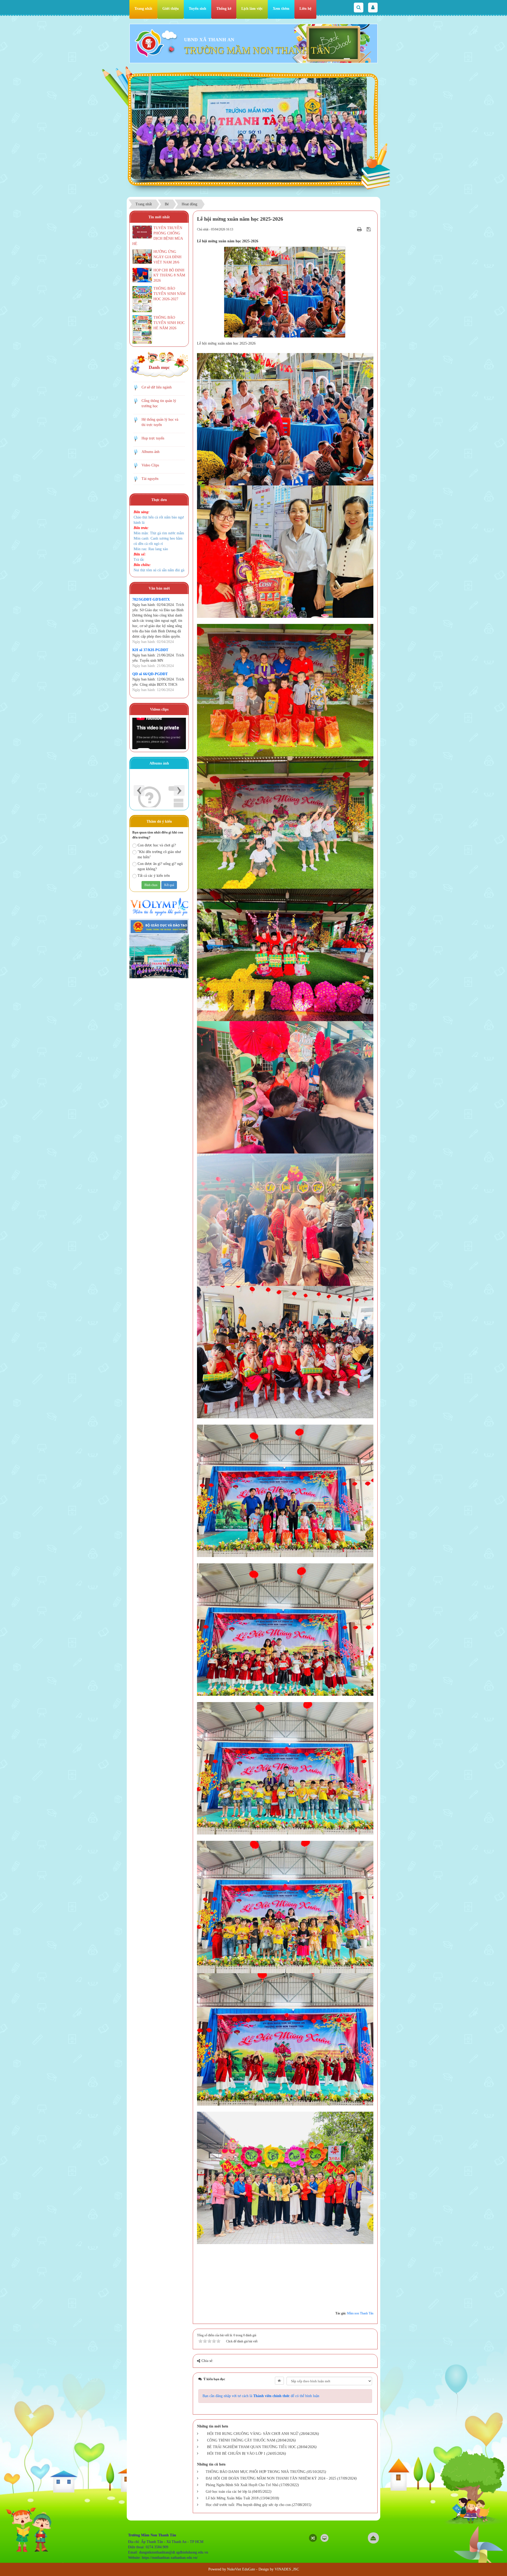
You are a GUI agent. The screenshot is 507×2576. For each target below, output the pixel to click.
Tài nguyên (150, 479)
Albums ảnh (151, 452)
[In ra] (360, 229)
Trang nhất (143, 9)
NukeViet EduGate (241, 2569)
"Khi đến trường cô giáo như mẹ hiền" (159, 854)
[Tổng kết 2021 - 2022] (159, 789)
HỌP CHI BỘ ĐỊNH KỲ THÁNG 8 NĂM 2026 (169, 275)
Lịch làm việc (252, 9)
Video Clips (150, 465)
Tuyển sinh (198, 9)
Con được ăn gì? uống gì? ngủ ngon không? (160, 866)
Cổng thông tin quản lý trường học (159, 403)
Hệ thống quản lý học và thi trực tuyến (160, 422)
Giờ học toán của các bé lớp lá (228, 2492)
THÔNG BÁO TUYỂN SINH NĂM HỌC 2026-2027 (169, 294)
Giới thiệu (171, 9)
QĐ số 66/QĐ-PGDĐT (150, 674)
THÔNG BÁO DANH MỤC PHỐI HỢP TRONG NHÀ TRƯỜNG (256, 2472)
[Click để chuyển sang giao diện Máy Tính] (325, 2538)
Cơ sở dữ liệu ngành (157, 387)
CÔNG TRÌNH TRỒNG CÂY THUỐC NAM (241, 2440)
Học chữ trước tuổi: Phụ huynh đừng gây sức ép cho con (248, 2505)
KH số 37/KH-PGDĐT (150, 650)
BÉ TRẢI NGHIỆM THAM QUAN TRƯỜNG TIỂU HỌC (252, 2447)
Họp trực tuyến (153, 438)
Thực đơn (159, 500)
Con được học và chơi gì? (157, 845)
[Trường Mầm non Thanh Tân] (149, 43)
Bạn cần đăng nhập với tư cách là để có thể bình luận (261, 2396)
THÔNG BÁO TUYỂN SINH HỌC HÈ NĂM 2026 (169, 323)
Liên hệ (305, 9)
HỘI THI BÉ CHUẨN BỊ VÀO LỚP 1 (236, 2454)
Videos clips (159, 709)
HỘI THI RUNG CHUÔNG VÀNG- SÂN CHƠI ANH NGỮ (253, 2434)
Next (179, 791)
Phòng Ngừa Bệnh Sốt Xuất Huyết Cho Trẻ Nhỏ (242, 2485)
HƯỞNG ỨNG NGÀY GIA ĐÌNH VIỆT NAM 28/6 (167, 257)
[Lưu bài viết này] (369, 229)
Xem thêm (281, 9)
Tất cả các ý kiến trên (154, 876)
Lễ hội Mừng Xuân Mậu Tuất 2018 (232, 2498)
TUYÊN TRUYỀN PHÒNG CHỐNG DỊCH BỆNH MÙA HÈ (158, 236)
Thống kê (224, 9)
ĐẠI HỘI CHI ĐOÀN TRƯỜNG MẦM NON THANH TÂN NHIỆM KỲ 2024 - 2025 (271, 2478)
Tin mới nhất (159, 217)
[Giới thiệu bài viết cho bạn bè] (353, 229)
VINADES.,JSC (287, 2569)
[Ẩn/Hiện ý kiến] (279, 2381)
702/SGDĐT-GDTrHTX (151, 599)
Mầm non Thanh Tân (360, 2313)
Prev (139, 791)
